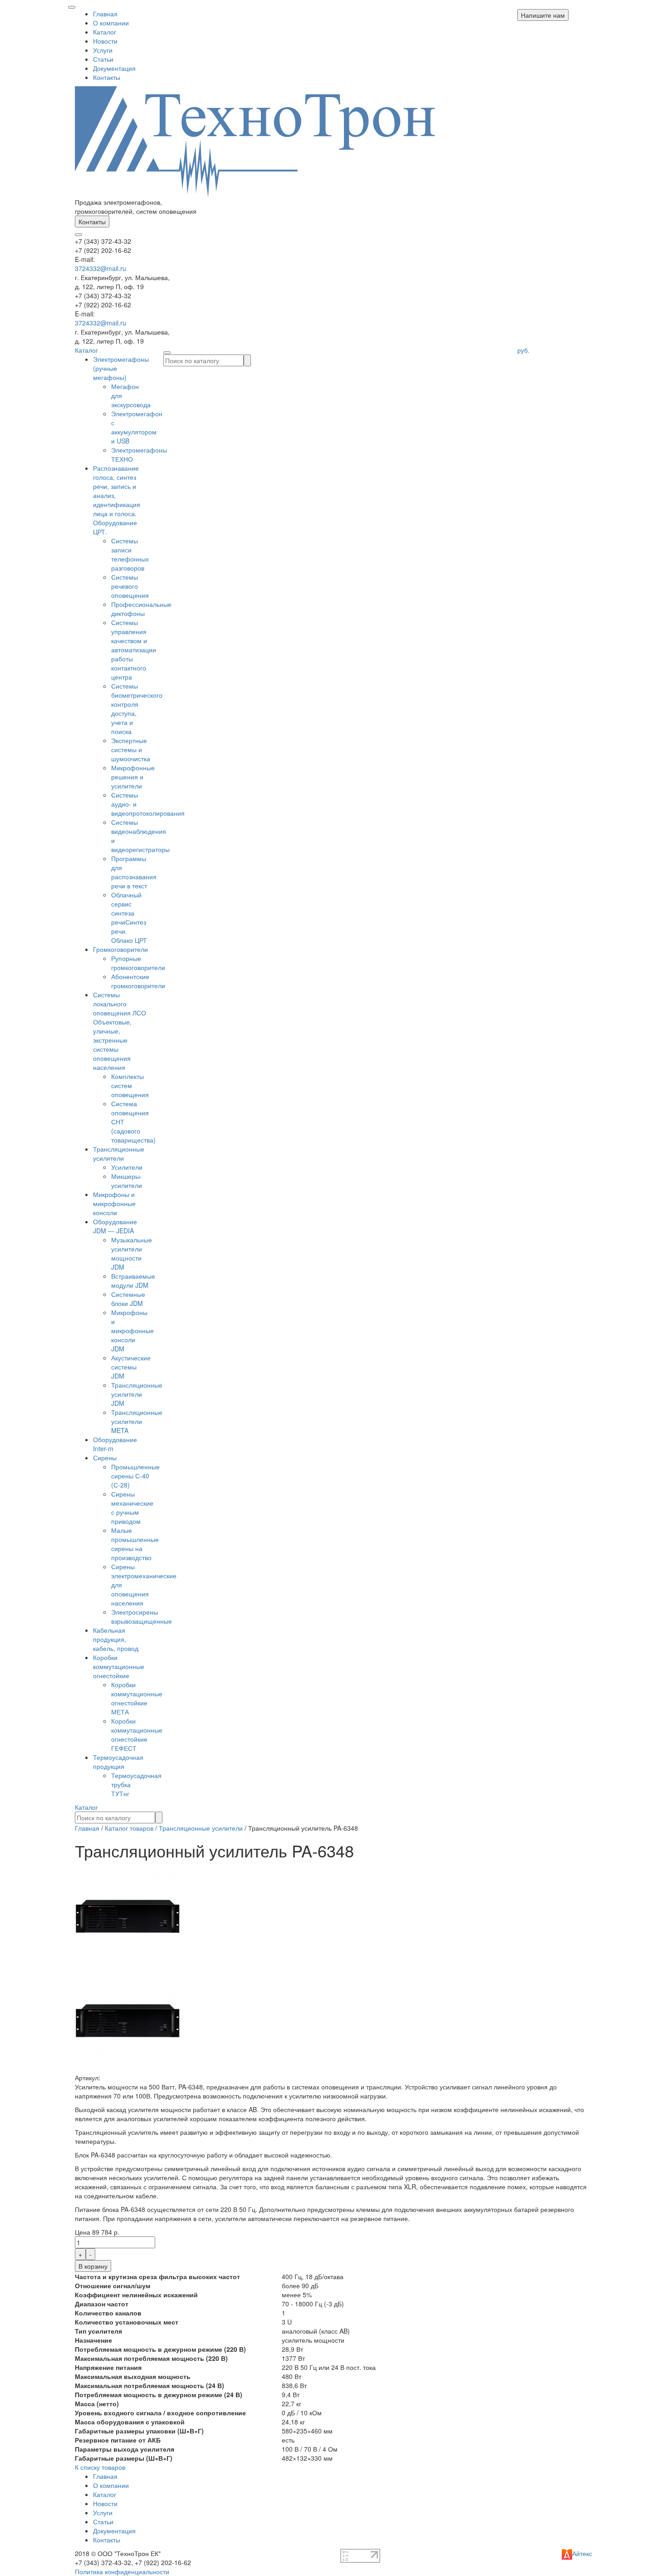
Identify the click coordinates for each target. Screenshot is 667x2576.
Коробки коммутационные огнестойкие (119, 1666)
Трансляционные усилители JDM (137, 1394)
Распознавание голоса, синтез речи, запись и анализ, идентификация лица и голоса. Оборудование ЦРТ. (117, 500)
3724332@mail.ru (101, 268)
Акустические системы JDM (131, 1367)
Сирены (105, 1458)
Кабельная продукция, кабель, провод (116, 1639)
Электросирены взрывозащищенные (142, 1616)
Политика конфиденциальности (122, 2571)
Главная (105, 14)
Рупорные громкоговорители (138, 963)
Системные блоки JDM (128, 1299)
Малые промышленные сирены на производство (135, 1544)
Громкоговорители (120, 949)
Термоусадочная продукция (118, 1762)
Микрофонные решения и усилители (133, 777)
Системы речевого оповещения (130, 586)
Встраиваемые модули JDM (133, 1281)
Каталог (105, 32)
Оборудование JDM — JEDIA (115, 1226)
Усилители (127, 1167)
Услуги (103, 50)
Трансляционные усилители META (137, 1421)
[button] (543, 15)
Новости (105, 41)
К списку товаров (100, 2467)
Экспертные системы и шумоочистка (131, 749)
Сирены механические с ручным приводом (132, 1507)
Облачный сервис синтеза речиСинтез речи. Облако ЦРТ (129, 917)
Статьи (103, 59)
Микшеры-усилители (127, 1181)
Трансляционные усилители (119, 1153)
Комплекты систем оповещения (130, 1085)
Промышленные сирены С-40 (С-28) (135, 1476)
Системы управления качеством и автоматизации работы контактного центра (134, 650)
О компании (111, 23)
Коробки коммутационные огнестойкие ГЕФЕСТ (137, 1734)
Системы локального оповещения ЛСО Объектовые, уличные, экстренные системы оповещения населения (120, 1031)
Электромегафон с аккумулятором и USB (137, 427)
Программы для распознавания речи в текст (134, 872)
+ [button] (80, 2254)
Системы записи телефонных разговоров (130, 554)
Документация (114, 68)
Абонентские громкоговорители (138, 981)
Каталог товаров (129, 1828)
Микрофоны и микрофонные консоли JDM (132, 1330)
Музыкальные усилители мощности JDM (132, 1253)
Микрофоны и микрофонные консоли (114, 1203)
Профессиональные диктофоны (141, 609)
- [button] (91, 2254)
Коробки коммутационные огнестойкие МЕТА (137, 1698)
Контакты (107, 77)
